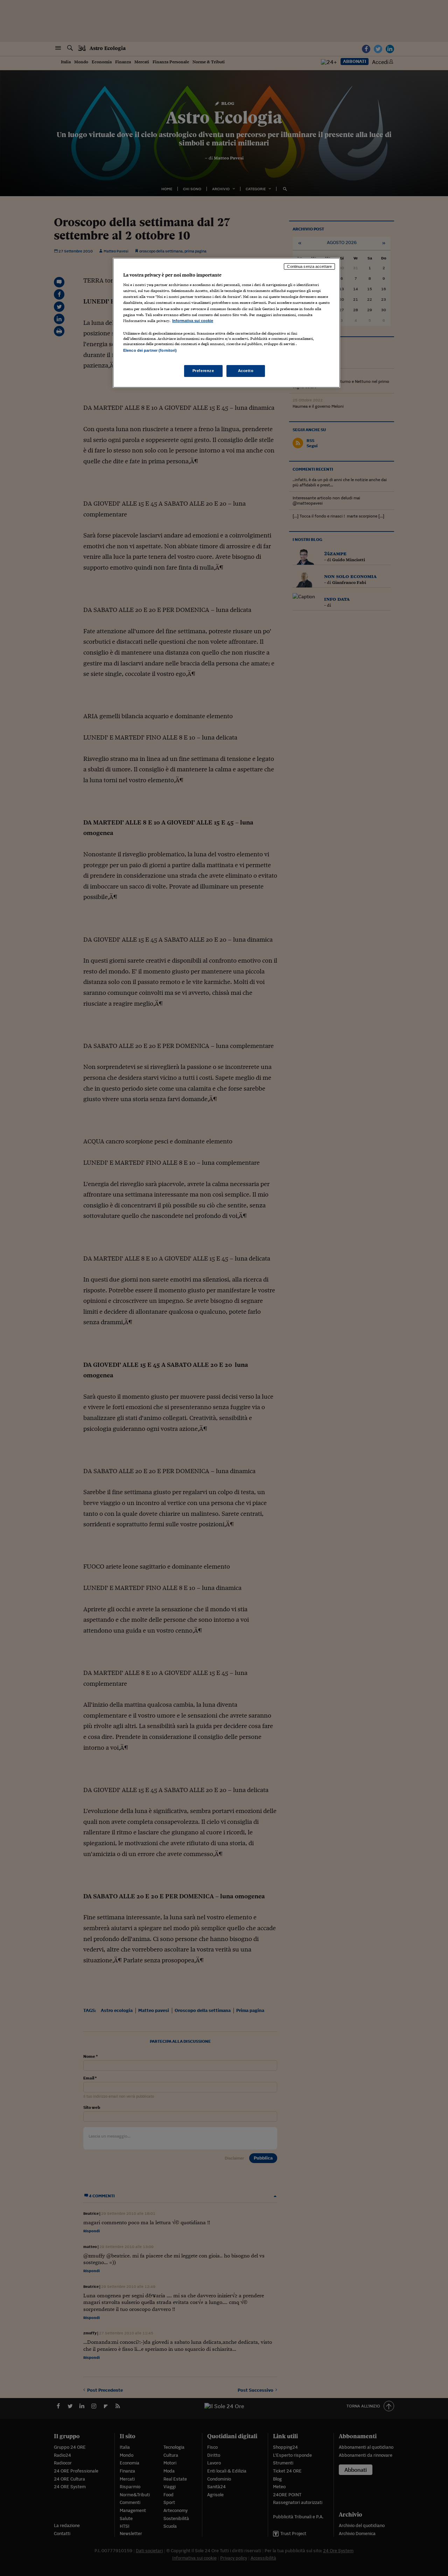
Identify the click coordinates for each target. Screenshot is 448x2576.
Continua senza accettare (309, 266)
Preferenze (203, 371)
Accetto (246, 371)
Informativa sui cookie (193, 321)
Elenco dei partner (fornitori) (150, 350)
